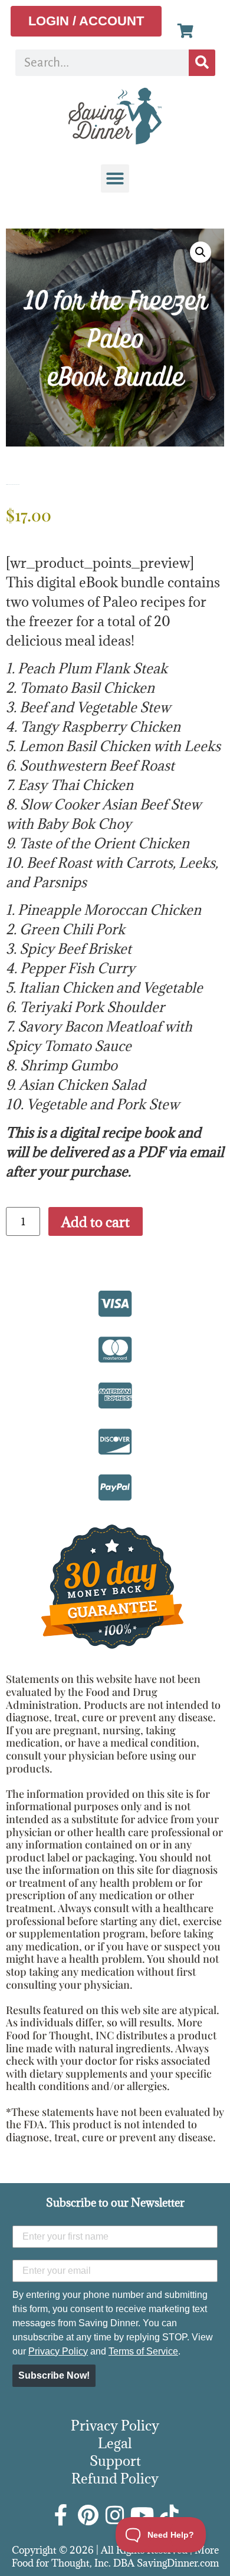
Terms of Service (143, 2351)
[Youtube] (142, 2515)
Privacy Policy (58, 2351)
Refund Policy (115, 2478)
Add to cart (96, 1222)
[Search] (202, 63)
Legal (115, 2443)
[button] (115, 178)
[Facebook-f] (61, 2515)
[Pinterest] (88, 2515)
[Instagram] (115, 2515)
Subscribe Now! (54, 2375)
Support (115, 2461)
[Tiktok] (169, 2515)
